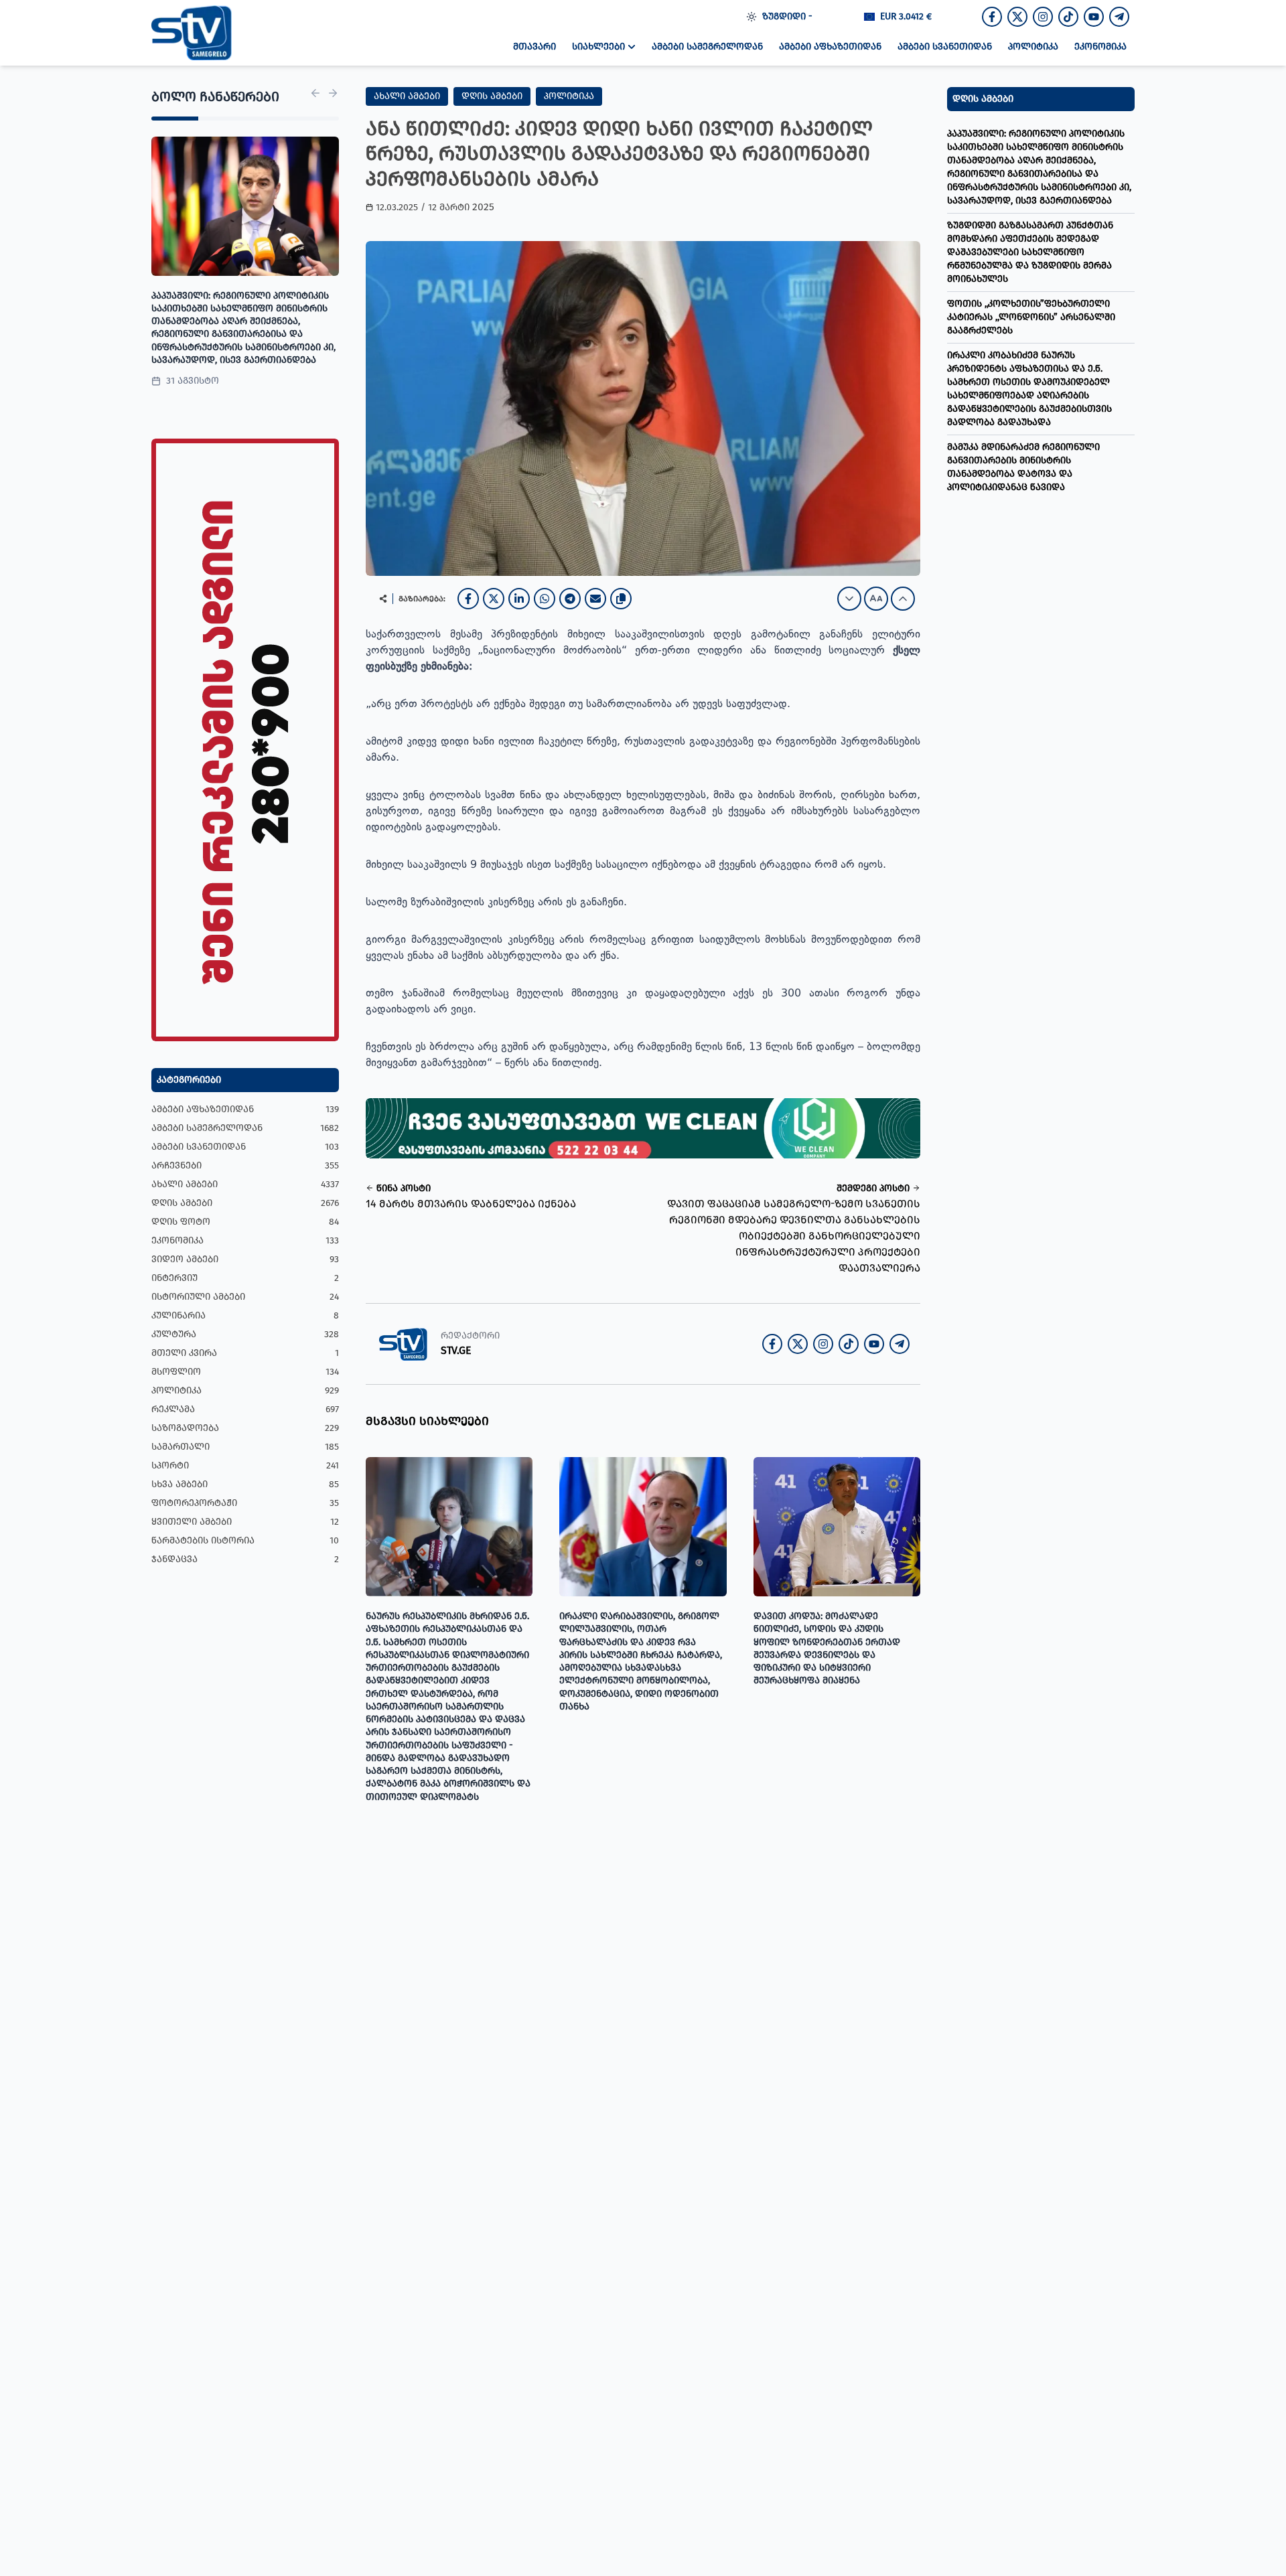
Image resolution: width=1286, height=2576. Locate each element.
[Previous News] (315, 93)
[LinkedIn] (519, 599)
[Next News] (333, 93)
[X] (494, 599)
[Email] (595, 599)
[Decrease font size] (849, 599)
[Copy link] (621, 599)
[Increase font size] (903, 599)
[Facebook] (468, 599)
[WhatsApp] (545, 599)
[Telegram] (570, 599)
